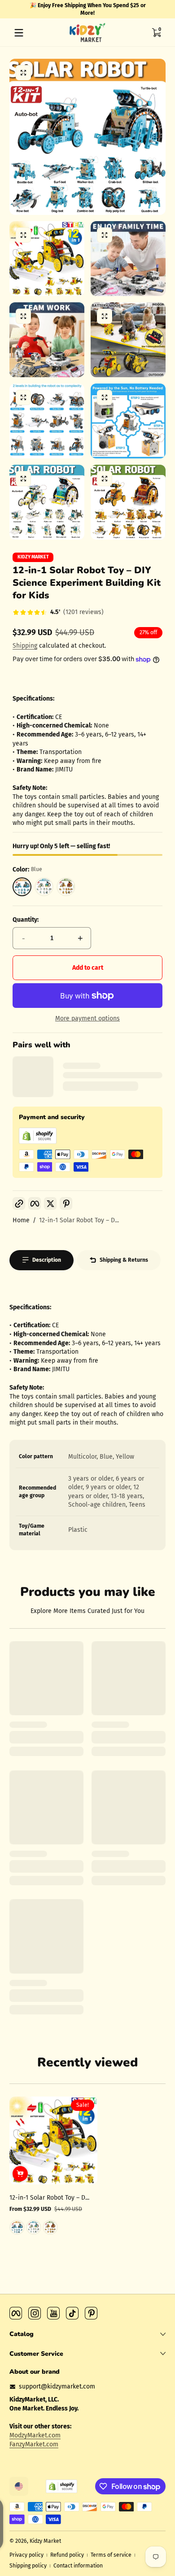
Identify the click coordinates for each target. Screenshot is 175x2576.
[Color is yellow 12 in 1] (50, 2227)
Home (21, 1220)
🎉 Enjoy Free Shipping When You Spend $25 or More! (88, 9)
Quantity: (26, 920)
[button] (156, 33)
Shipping (25, 646)
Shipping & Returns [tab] (124, 1260)
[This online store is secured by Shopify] (38, 1142)
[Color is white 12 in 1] (34, 2227)
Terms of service (111, 2555)
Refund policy (67, 2555)
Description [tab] (47, 1260)
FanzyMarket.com (34, 2444)
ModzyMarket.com (35, 2435)
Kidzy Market (33, 557)
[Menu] (19, 33)
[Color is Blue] (17, 2227)
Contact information (78, 2566)
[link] (58, 613)
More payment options (87, 1018)
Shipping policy (28, 2566)
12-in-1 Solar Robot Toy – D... (79, 1220)
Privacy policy (26, 2555)
